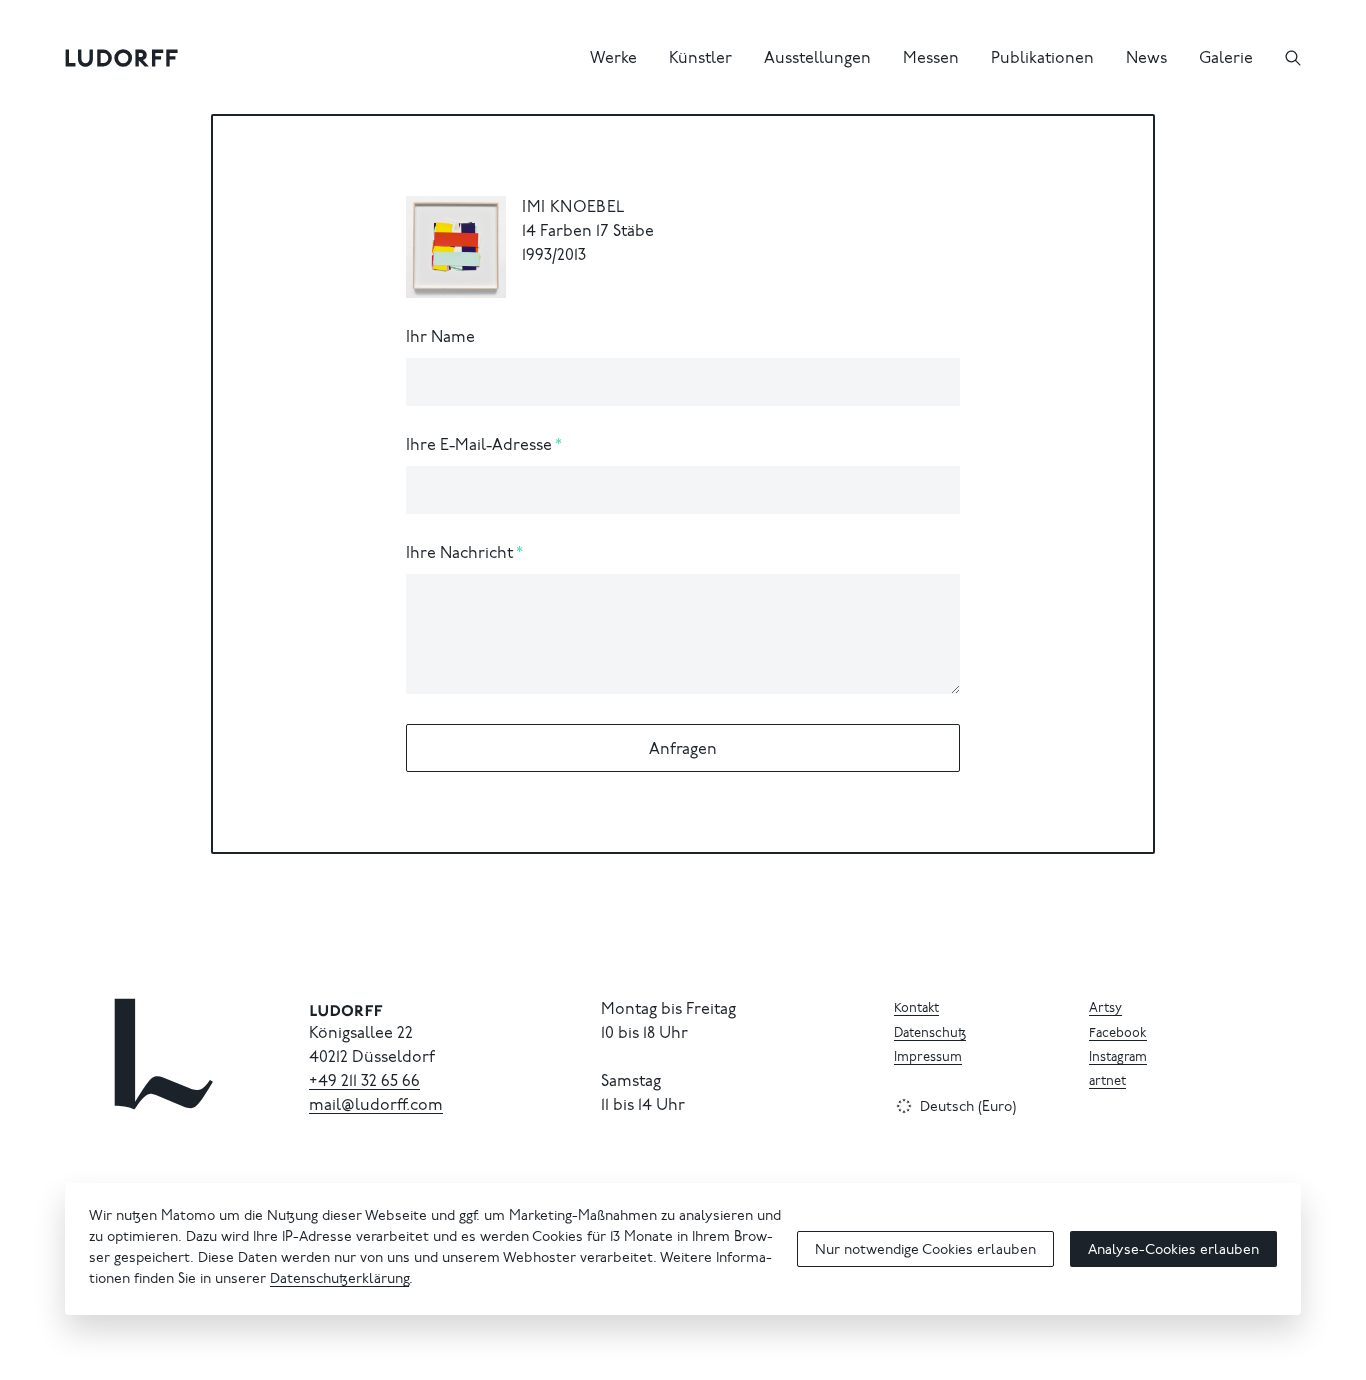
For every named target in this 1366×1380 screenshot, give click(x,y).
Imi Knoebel (573, 208)
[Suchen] (1293, 58)
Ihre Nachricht (459, 554)
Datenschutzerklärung (339, 1280)
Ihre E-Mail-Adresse (479, 446)
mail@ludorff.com (376, 1106)
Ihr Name (440, 338)
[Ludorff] (122, 58)
